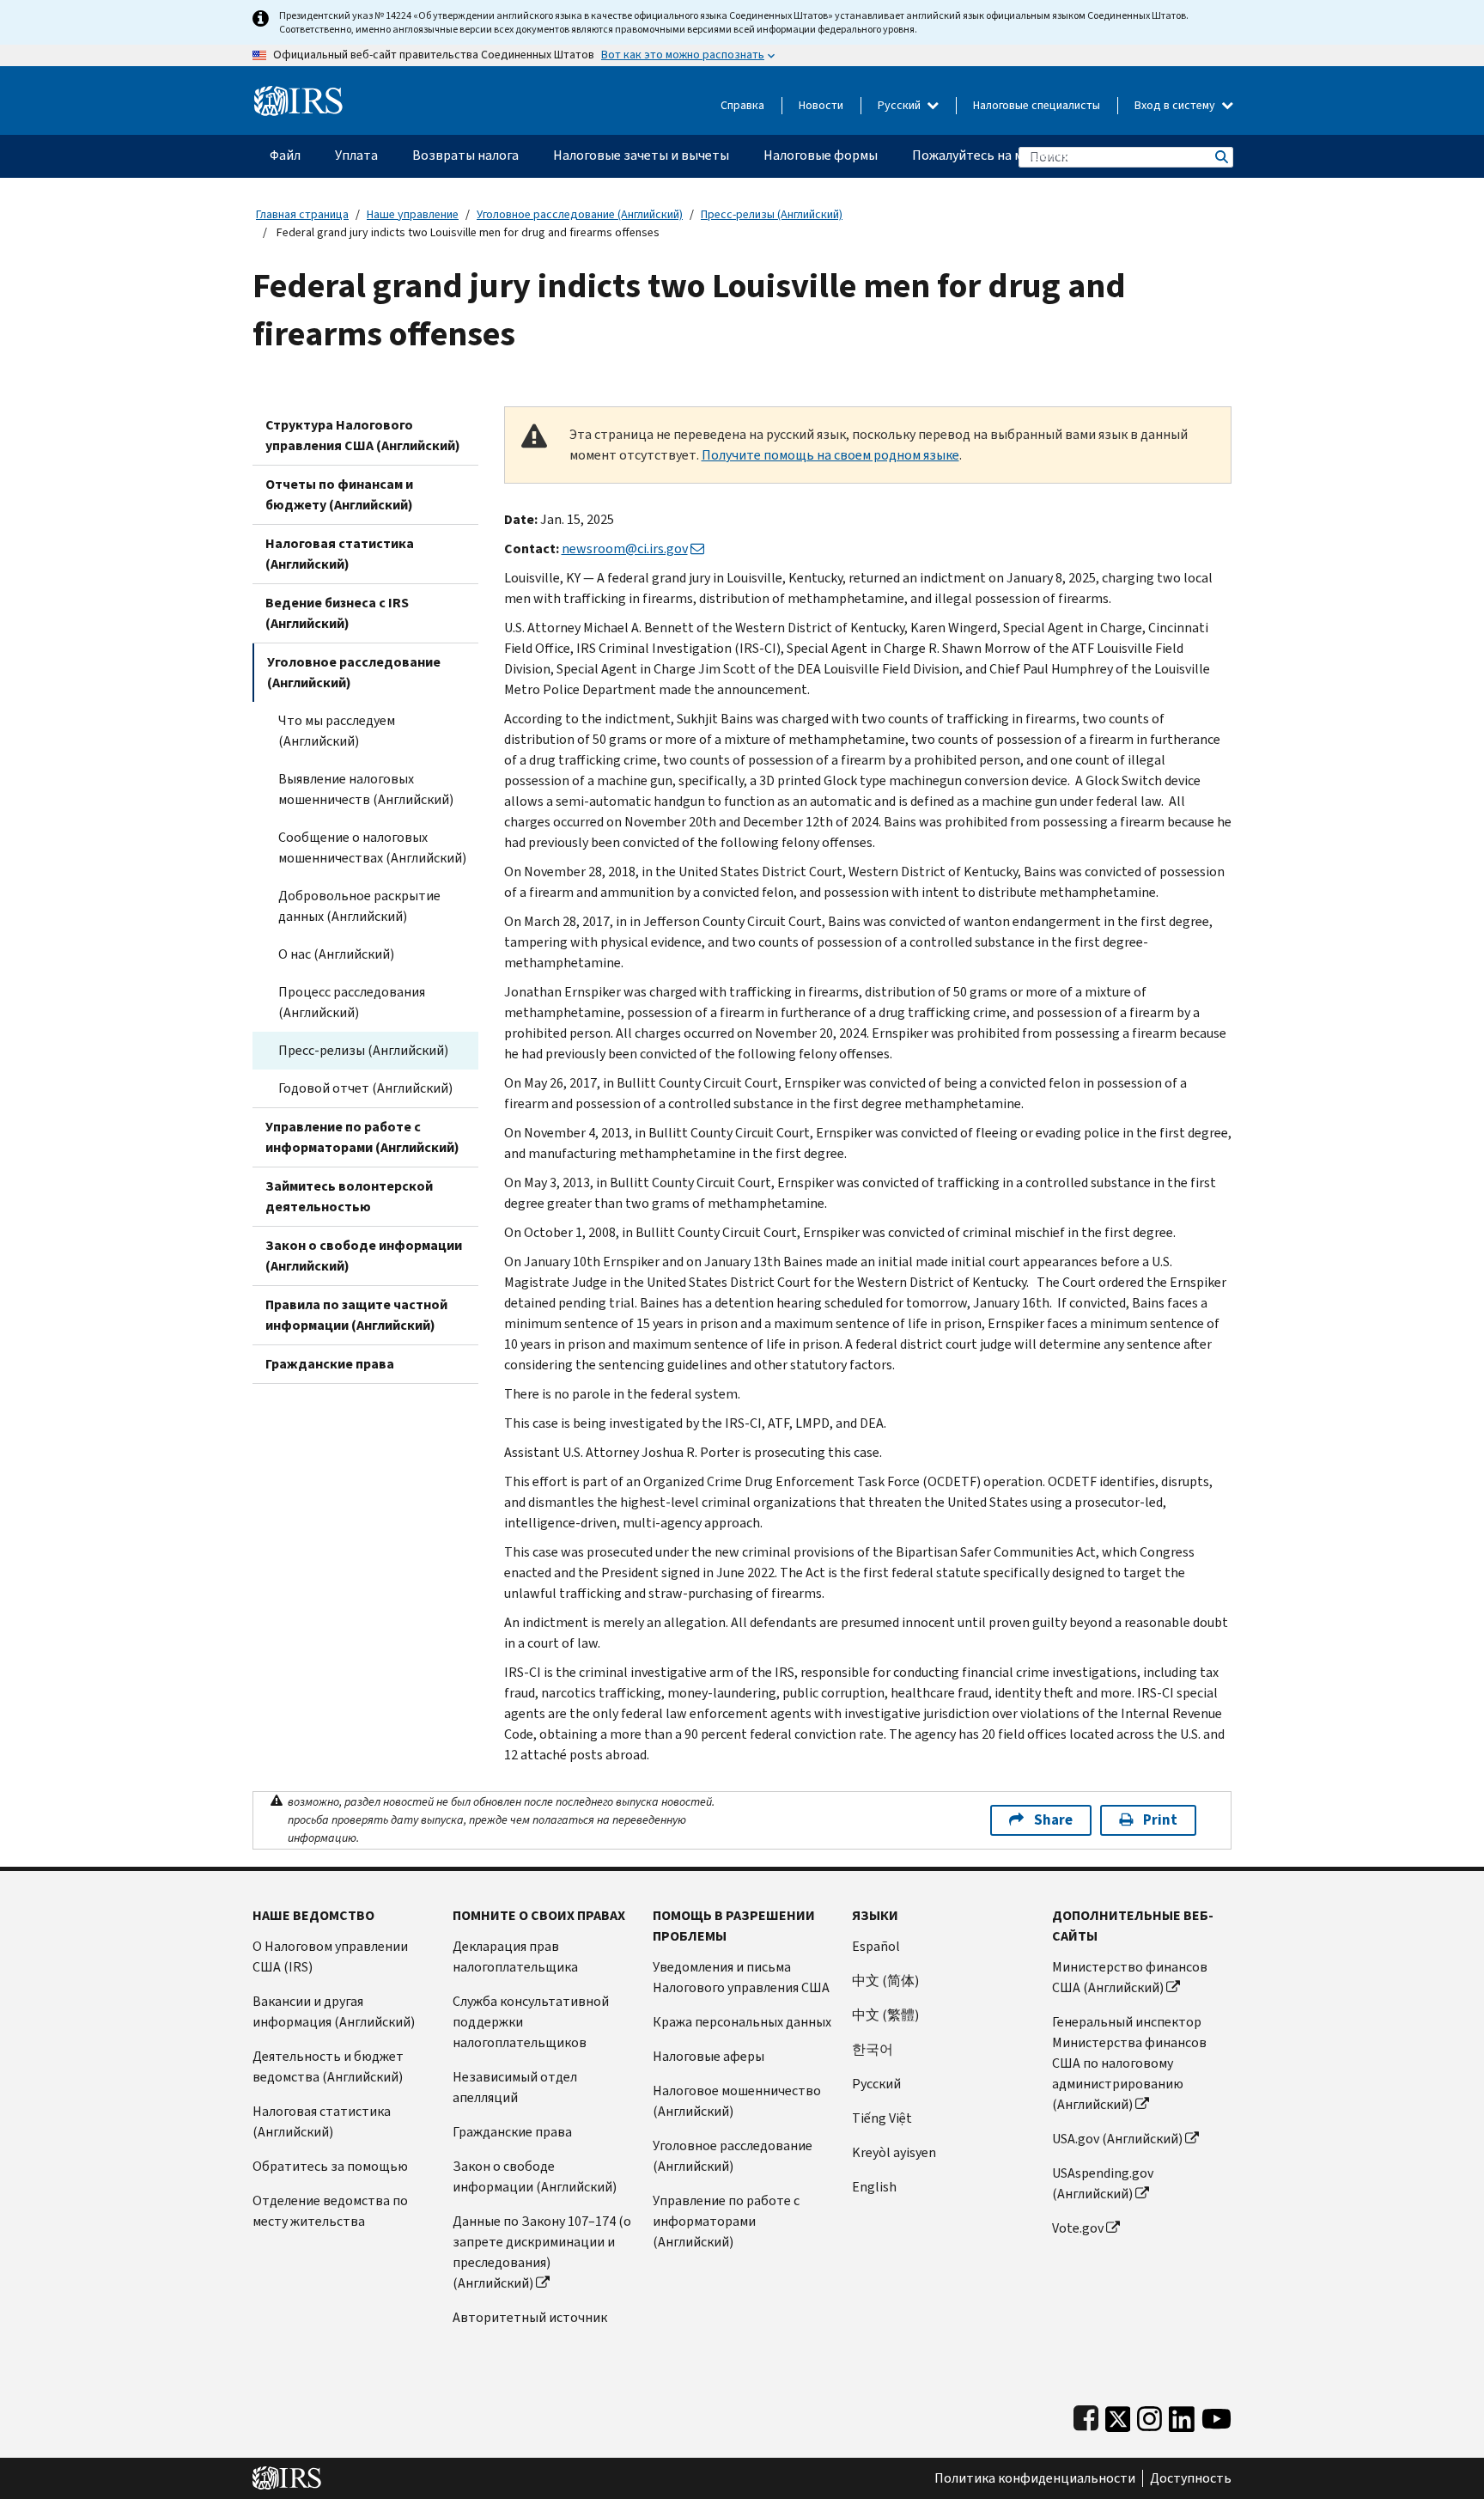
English (874, 2187)
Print (1160, 1820)
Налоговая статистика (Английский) (340, 554)
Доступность (1191, 2478)
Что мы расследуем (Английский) (337, 731)
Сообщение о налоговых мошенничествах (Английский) (372, 847)
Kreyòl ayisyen (894, 2152)
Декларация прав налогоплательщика (515, 1957)
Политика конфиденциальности (1035, 2478)
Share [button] (1053, 1820)
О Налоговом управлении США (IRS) (330, 1957)
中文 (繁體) (885, 2015)
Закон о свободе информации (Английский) (364, 1256)
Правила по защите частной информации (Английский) (356, 1315)
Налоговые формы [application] (821, 155)
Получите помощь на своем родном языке (830, 455)
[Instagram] (1149, 2415)
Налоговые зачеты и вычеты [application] (641, 155)
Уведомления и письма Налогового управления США (741, 1977)
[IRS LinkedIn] (1182, 2415)
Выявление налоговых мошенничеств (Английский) (366, 789)
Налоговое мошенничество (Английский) (737, 2101)
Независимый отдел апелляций (515, 2087)
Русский (900, 105)
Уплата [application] (356, 155)
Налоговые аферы (709, 2056)
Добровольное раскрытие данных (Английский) (359, 906)
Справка (742, 105)
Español (876, 1946)
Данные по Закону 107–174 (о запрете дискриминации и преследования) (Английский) (542, 2252)
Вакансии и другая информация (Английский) (334, 2011)
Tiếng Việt (882, 2118)
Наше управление (413, 214)
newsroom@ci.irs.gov (625, 549)
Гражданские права (330, 1364)
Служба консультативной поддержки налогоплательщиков (531, 2022)
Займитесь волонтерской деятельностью (349, 1196)
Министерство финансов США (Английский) (1130, 1977)
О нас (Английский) (336, 954)
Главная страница (302, 214)
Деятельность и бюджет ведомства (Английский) (328, 2066)
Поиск (1220, 157)
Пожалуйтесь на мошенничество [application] (1013, 155)
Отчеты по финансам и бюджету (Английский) (339, 494)
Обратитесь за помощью (330, 2166)
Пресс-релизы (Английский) (772, 214)
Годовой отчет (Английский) (365, 1088)
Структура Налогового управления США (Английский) (363, 435)
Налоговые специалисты (1037, 105)
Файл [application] (285, 155)
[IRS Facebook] (1086, 2415)
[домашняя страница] (298, 94)
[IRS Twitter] (1118, 2415)
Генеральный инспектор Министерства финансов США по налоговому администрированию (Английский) (1129, 2063)
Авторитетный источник (530, 2317)
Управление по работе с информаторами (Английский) (362, 1137)
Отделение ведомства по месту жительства (330, 2211)
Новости (821, 105)
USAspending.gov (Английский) (1103, 2183)
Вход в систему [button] (1176, 105)
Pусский (876, 2084)
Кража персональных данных (742, 2022)
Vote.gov (1078, 2228)
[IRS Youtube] (1216, 2415)
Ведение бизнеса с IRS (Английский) (337, 613)
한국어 (873, 2049)
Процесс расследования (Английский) (352, 1002)
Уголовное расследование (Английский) (580, 214)
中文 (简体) (885, 1981)
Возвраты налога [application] (465, 155)
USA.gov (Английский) (1117, 2139)
